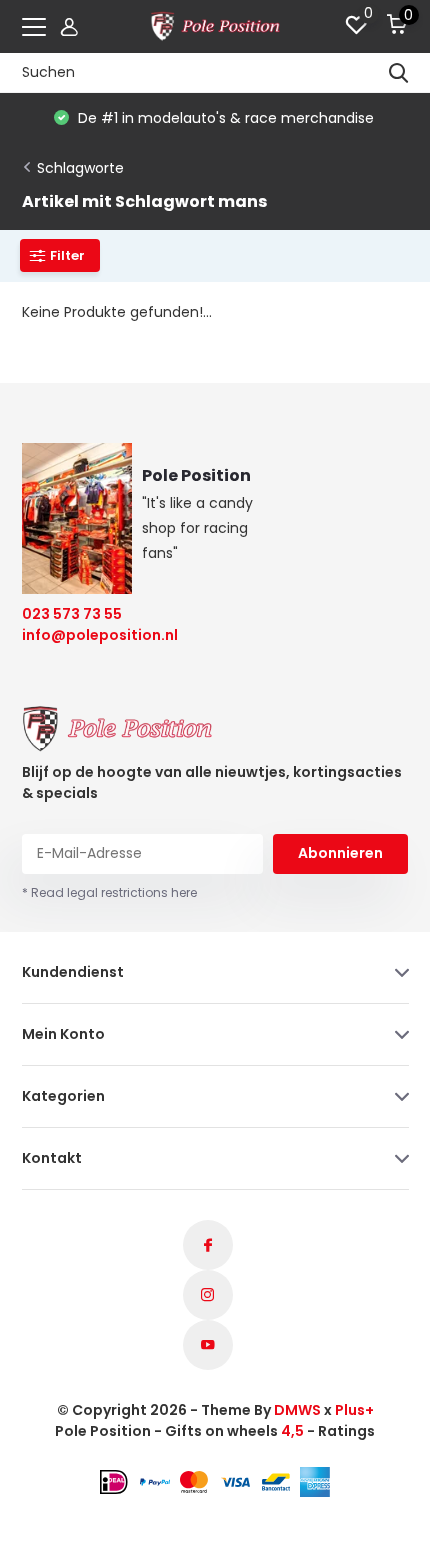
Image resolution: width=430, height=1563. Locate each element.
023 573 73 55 (72, 614)
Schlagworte (80, 168)
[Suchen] (399, 73)
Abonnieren (340, 853)
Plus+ (354, 1410)
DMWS (297, 1410)
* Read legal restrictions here (109, 892)
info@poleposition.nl (87, 635)
